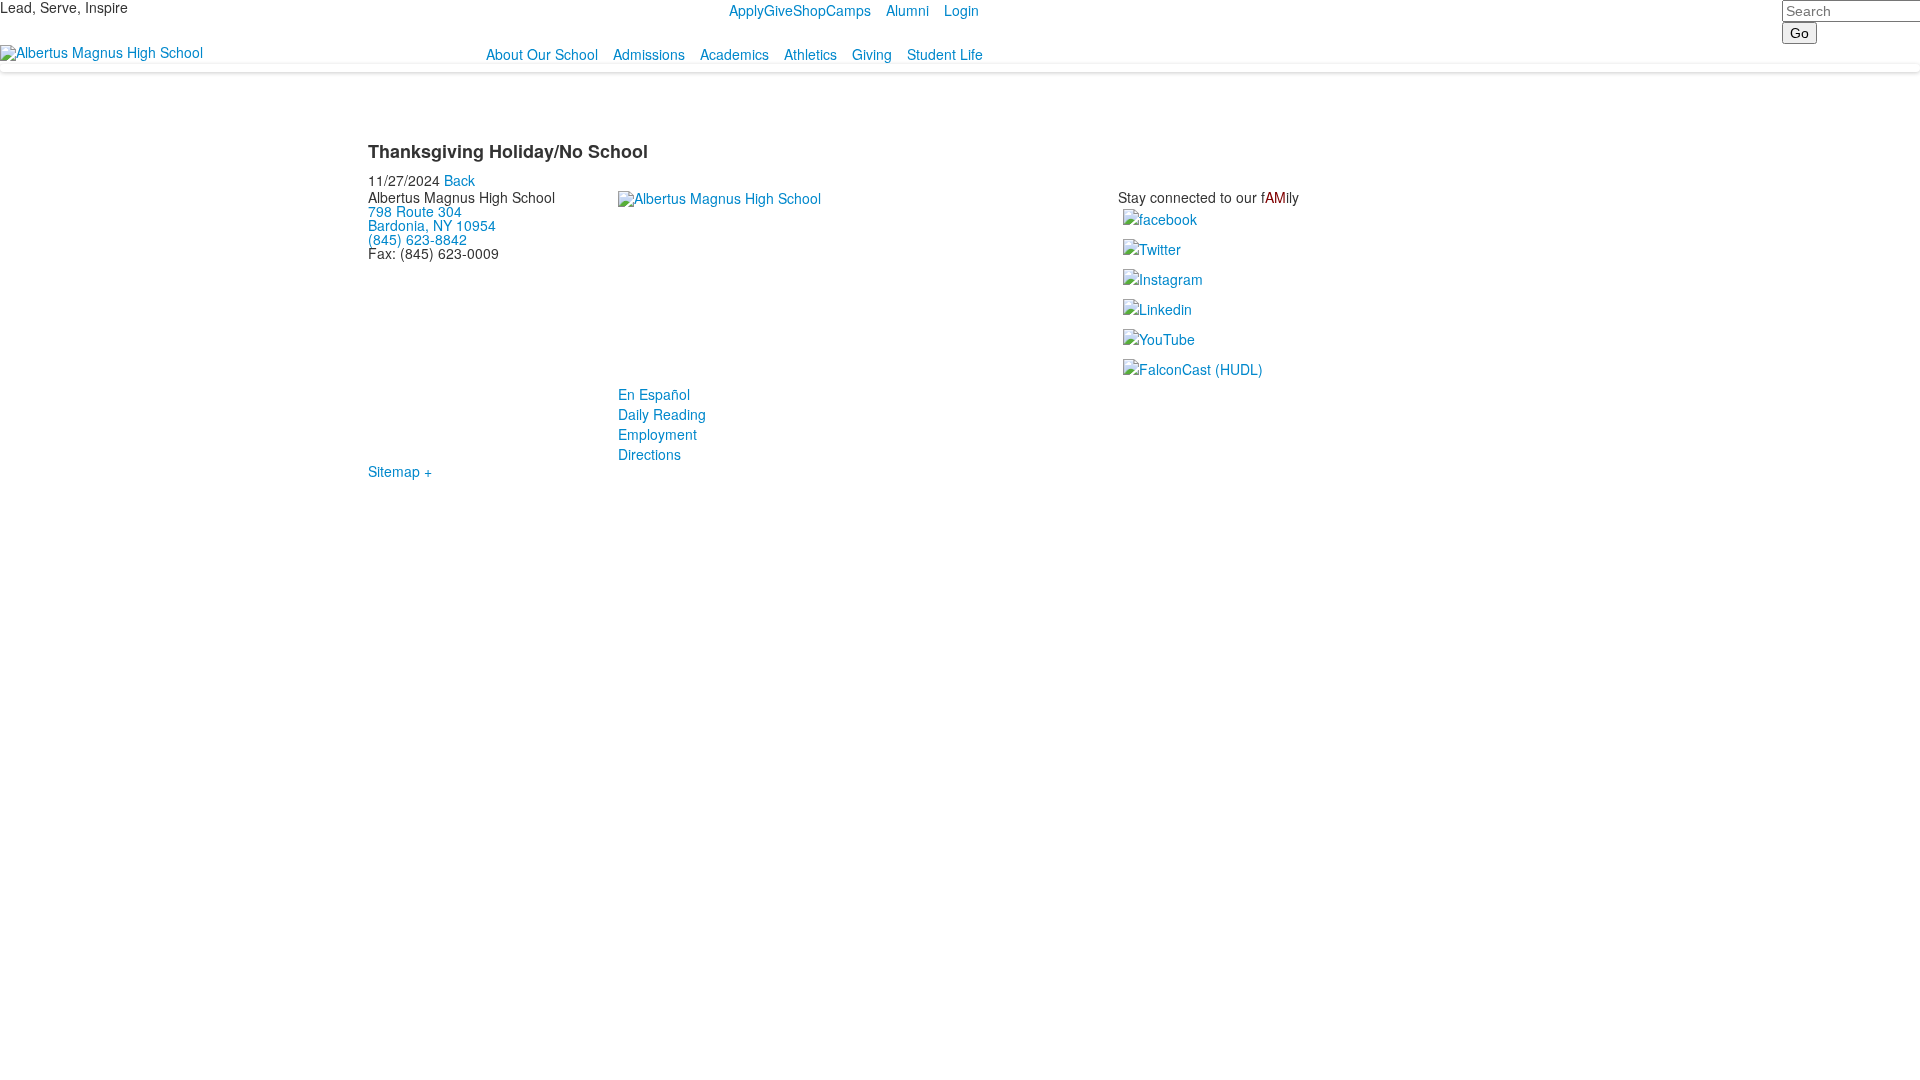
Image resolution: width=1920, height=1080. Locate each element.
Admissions (649, 54)
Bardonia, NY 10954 (432, 225)
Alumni (907, 10)
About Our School (542, 54)
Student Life (945, 54)
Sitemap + (400, 471)
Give (778, 10)
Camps (848, 10)
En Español (654, 394)
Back (459, 180)
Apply (746, 10)
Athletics (810, 54)
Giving (872, 54)
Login (961, 10)
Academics (734, 54)
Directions (649, 454)
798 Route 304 (415, 211)
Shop (809, 10)
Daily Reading (662, 414)
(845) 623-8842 (417, 239)
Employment (657, 434)
